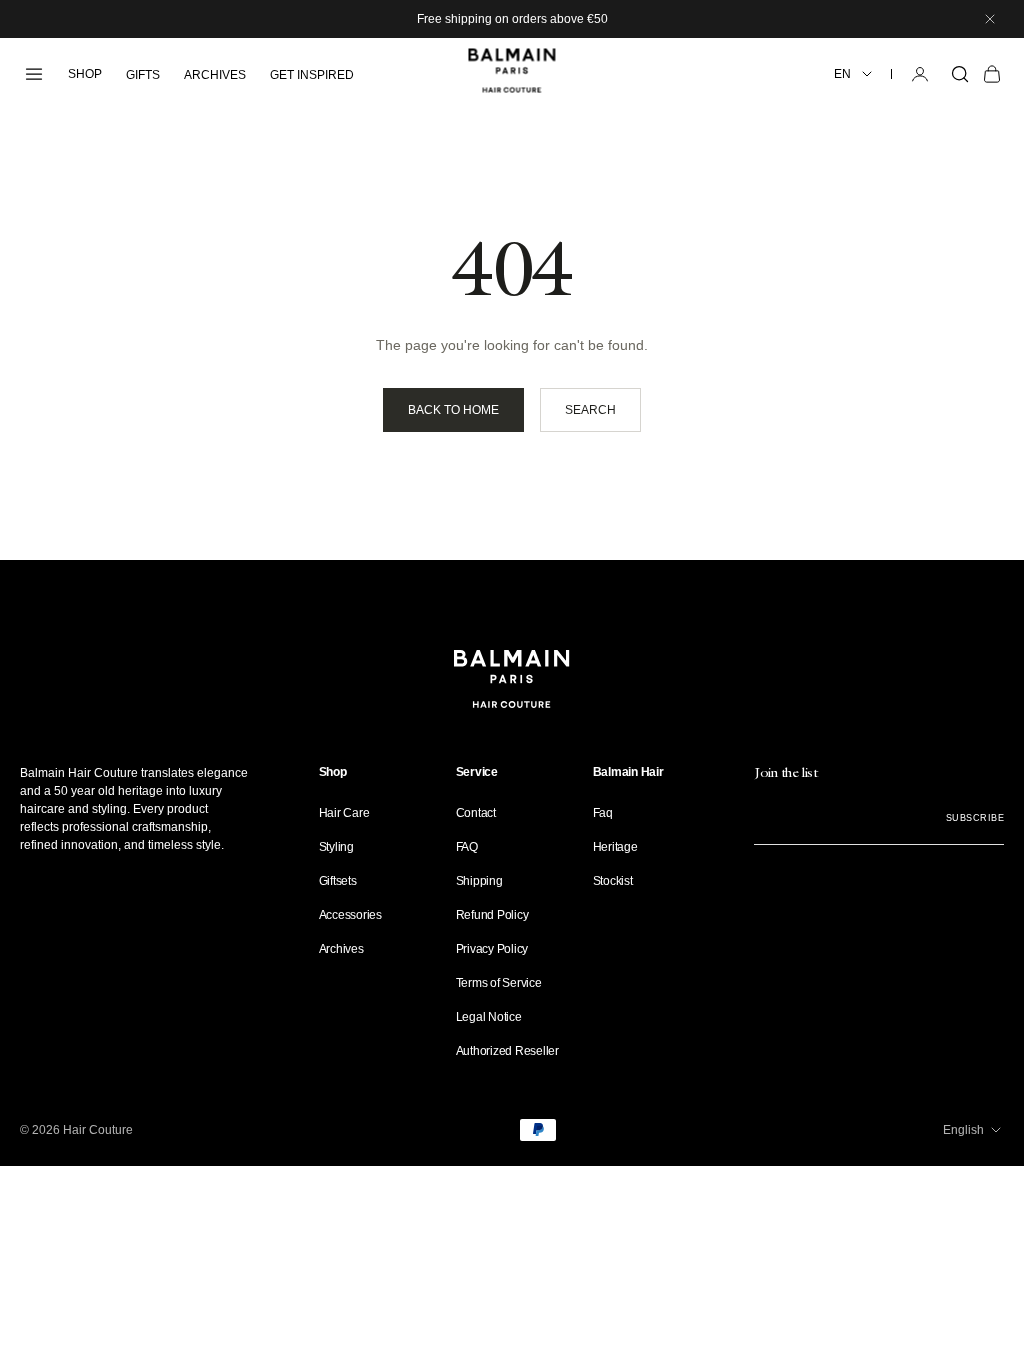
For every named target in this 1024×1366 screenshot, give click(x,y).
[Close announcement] (990, 19)
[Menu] (34, 74)
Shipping (479, 881)
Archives (341, 949)
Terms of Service (499, 983)
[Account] (920, 74)
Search (590, 410)
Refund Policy (492, 915)
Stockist (613, 881)
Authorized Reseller (507, 1051)
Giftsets (338, 881)
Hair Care (344, 813)
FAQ (467, 847)
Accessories (350, 915)
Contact (476, 813)
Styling (336, 847)
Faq (603, 813)
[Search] (960, 74)
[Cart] (992, 74)
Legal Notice (489, 1017)
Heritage (615, 847)
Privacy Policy (492, 949)
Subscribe (975, 818)
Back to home (453, 410)
